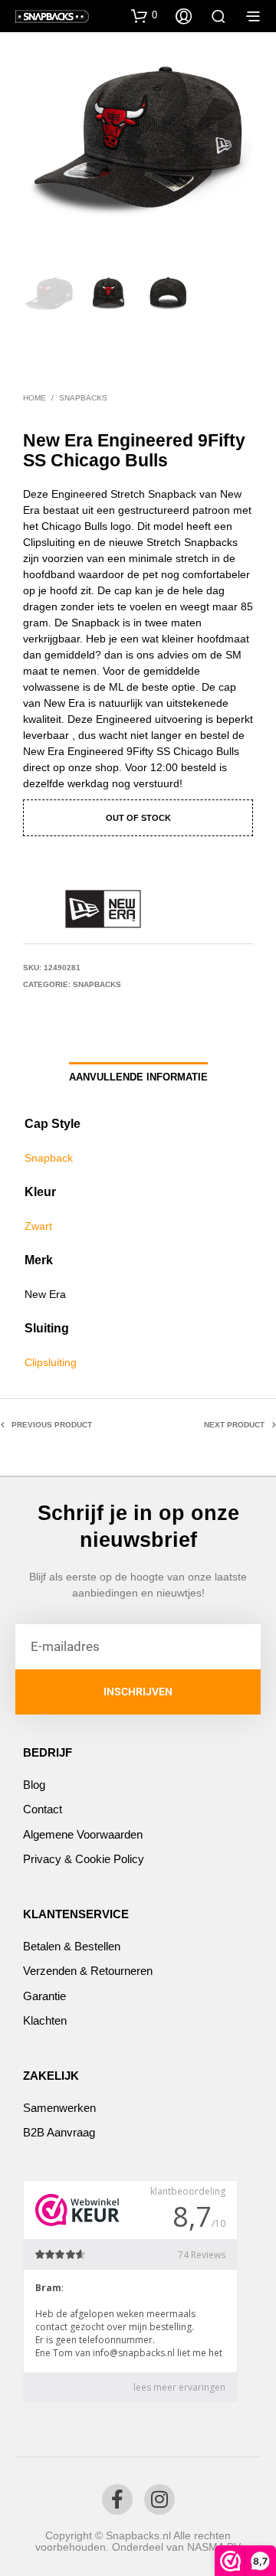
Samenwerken (59, 2108)
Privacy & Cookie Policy (84, 1859)
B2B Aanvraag (59, 2132)
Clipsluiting (51, 1362)
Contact (43, 1809)
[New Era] (103, 909)
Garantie (44, 1996)
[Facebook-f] (117, 2499)
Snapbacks (83, 398)
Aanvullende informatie (138, 1077)
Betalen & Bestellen (72, 1946)
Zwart (38, 1226)
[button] (144, 15)
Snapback (49, 1158)
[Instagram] (159, 2499)
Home (34, 398)
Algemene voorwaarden (83, 1834)
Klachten (45, 2020)
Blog (34, 1785)
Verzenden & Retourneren (88, 1971)
